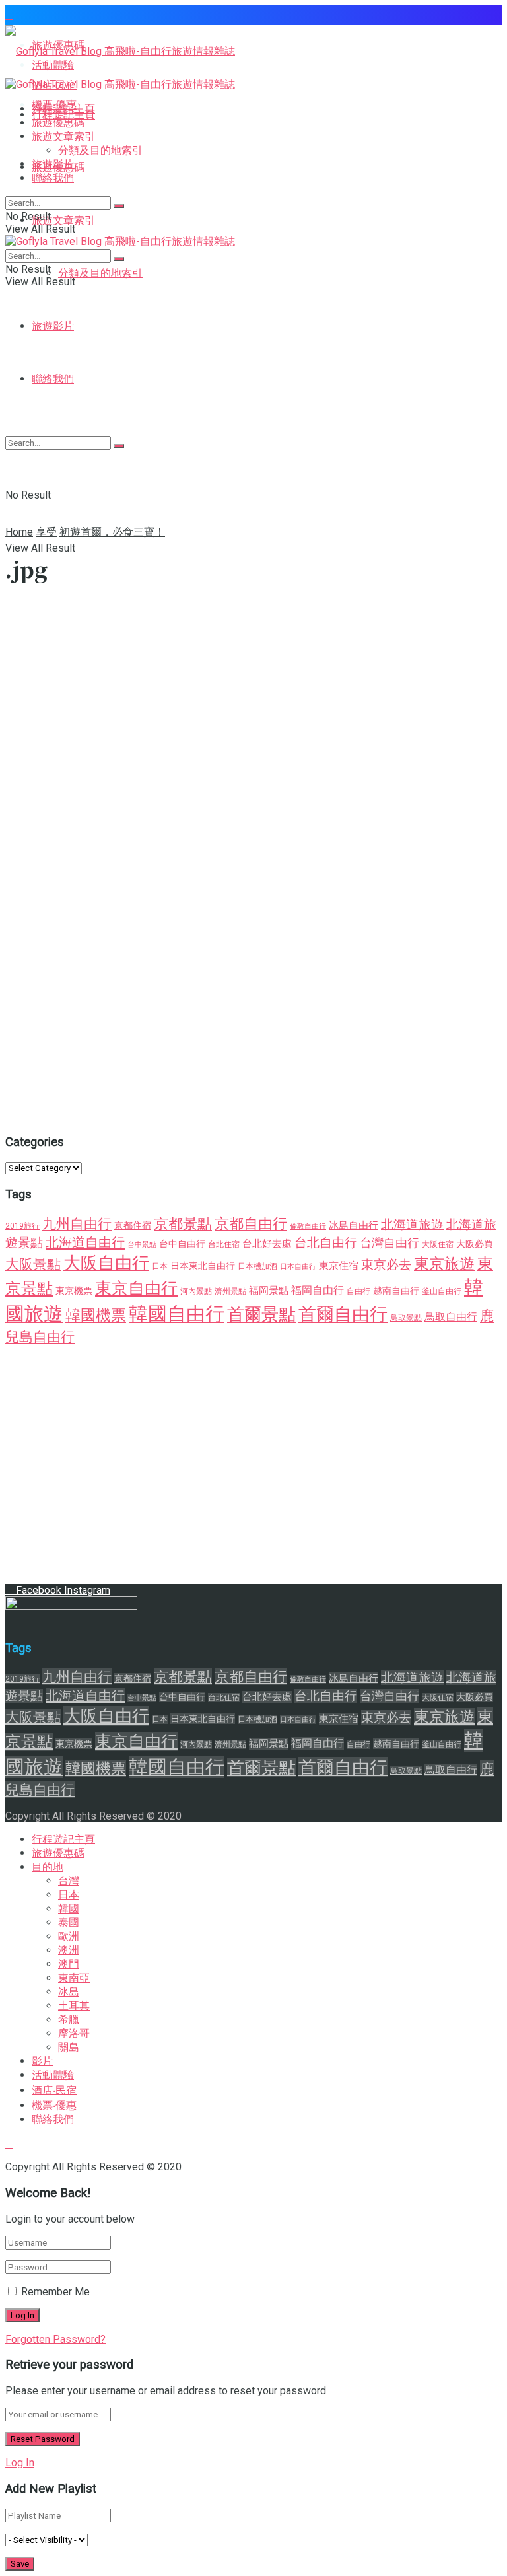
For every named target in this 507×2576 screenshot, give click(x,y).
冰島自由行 (354, 1225)
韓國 (69, 1909)
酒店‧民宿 (54, 2090)
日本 (160, 1266)
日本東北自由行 (203, 1266)
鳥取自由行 (451, 1317)
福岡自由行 (318, 1290)
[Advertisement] (253, 427)
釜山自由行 (442, 1291)
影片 (42, 2061)
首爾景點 (261, 1314)
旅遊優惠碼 (58, 123)
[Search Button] (119, 206)
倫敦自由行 (308, 1226)
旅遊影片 (53, 326)
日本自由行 (298, 1267)
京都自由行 (251, 1224)
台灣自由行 (389, 1243)
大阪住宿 (438, 1244)
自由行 (358, 1291)
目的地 (48, 1867)
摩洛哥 (74, 2033)
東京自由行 (136, 1288)
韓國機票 (96, 1315)
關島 (69, 2047)
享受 (46, 532)
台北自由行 (326, 1243)
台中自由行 (182, 1244)
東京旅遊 (444, 1264)
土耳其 (74, 2006)
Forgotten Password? (55, 2339)
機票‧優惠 (54, 2105)
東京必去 (386, 1265)
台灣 (69, 1881)
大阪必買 (475, 1244)
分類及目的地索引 (100, 273)
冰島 (69, 1992)
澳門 (69, 1964)
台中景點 (142, 1245)
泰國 (69, 1922)
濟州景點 (230, 1291)
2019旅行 (22, 1226)
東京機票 (74, 1291)
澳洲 (69, 1950)
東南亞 (74, 1978)
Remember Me (55, 2292)
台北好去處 (267, 1244)
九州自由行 (77, 1224)
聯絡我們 (53, 178)
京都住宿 (133, 1225)
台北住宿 (224, 1244)
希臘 (69, 2020)
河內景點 (196, 1291)
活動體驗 (53, 2075)
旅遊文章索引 (63, 220)
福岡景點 (269, 1291)
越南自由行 (396, 1291)
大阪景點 (33, 1264)
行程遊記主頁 (63, 109)
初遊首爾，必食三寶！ (112, 532)
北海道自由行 (85, 1242)
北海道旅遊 (412, 1225)
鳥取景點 (406, 1318)
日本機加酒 (257, 1266)
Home (19, 532)
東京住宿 (339, 1266)
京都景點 (183, 1224)
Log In (20, 2463)
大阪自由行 (106, 1263)
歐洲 (69, 1936)
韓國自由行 (177, 1314)
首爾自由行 (343, 1314)
